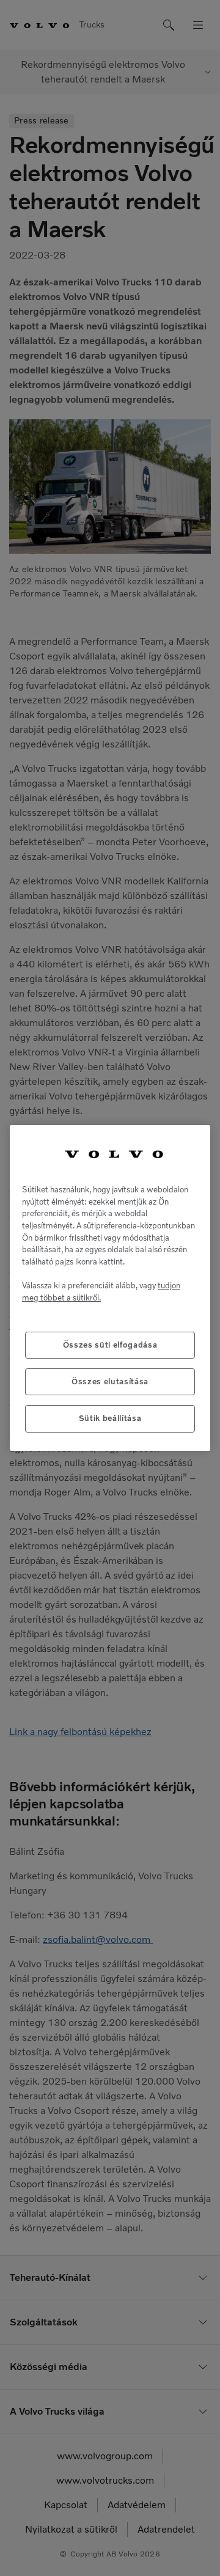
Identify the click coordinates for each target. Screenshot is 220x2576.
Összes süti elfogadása (110, 1345)
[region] (110, 1288)
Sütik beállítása (110, 1418)
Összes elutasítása (110, 1382)
